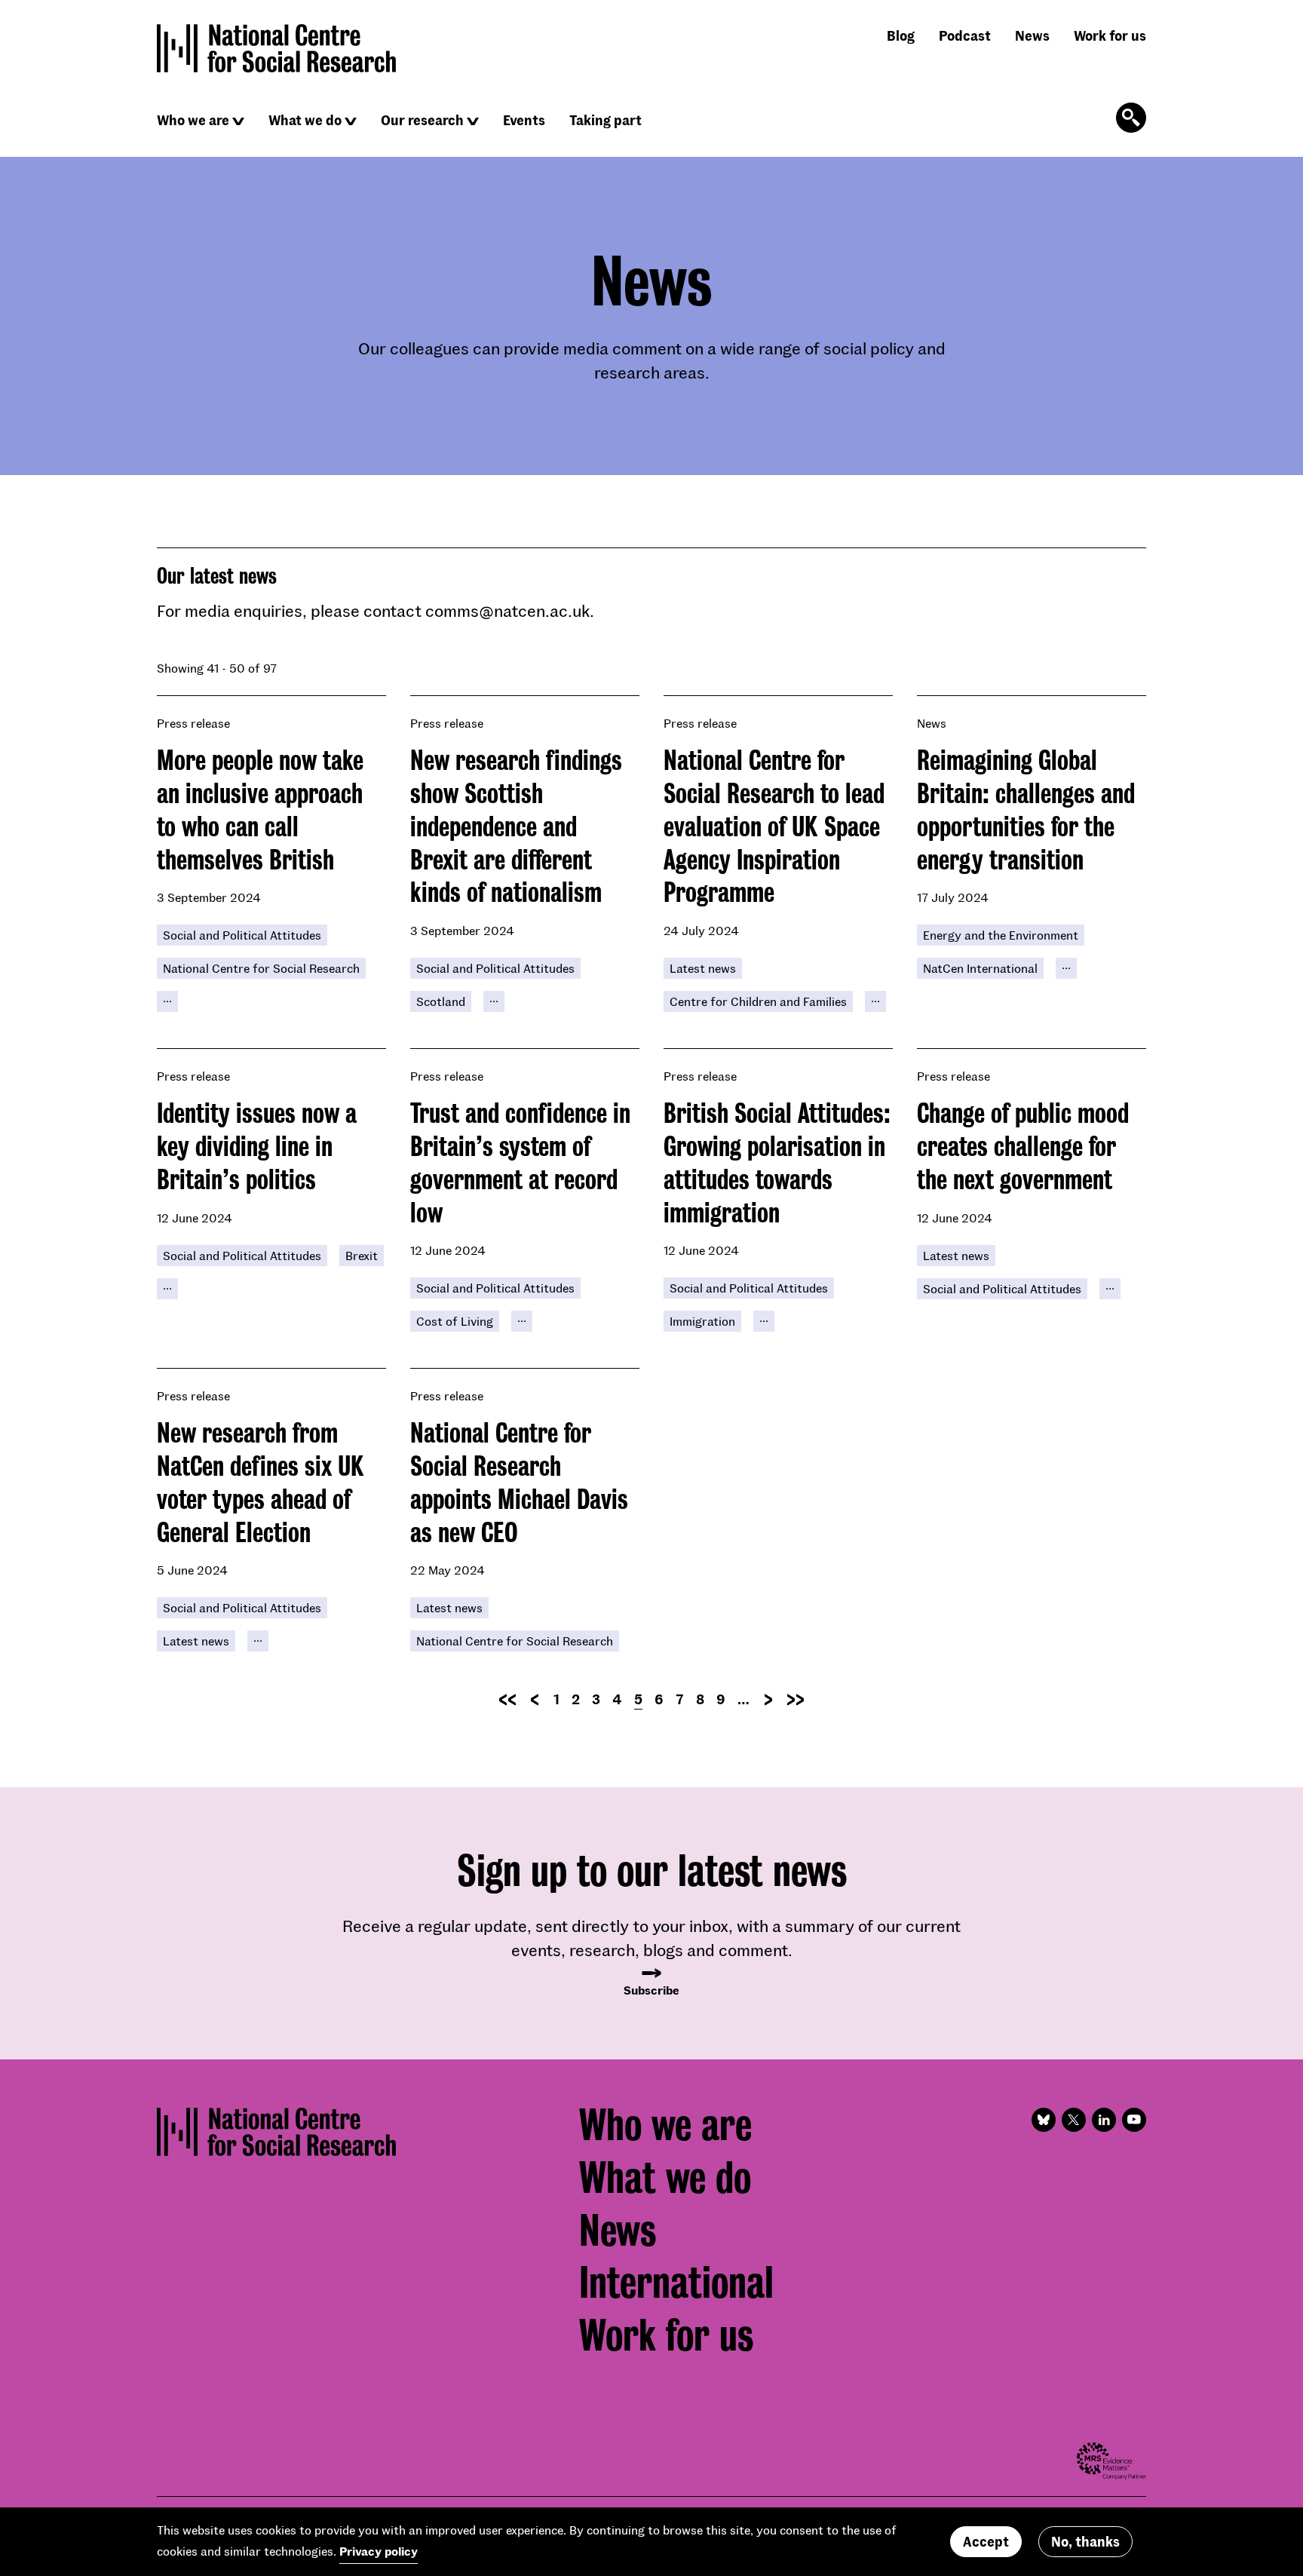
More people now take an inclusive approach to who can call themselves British (260, 810)
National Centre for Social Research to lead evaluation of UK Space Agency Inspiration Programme (774, 826)
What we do (305, 120)
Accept (986, 2541)
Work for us (1110, 35)
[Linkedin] (1104, 2120)
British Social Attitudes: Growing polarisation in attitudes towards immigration (777, 1162)
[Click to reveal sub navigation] (238, 121)
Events (524, 120)
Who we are (193, 120)
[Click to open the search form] (1131, 118)
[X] (1074, 2120)
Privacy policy (379, 2551)
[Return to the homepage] (277, 48)
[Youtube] (1134, 2120)
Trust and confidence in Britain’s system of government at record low (520, 1162)
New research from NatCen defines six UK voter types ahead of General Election (261, 1482)
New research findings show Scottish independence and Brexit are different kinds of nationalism (516, 826)
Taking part (606, 120)
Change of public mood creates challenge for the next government (1023, 1146)
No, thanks (1085, 2541)
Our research (422, 120)
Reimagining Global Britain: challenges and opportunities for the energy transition (1026, 810)
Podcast (965, 35)
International (676, 2283)
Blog (901, 35)
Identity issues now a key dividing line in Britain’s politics (257, 1146)
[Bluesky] (1044, 2120)
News (1032, 35)
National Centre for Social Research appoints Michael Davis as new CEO (519, 1482)
